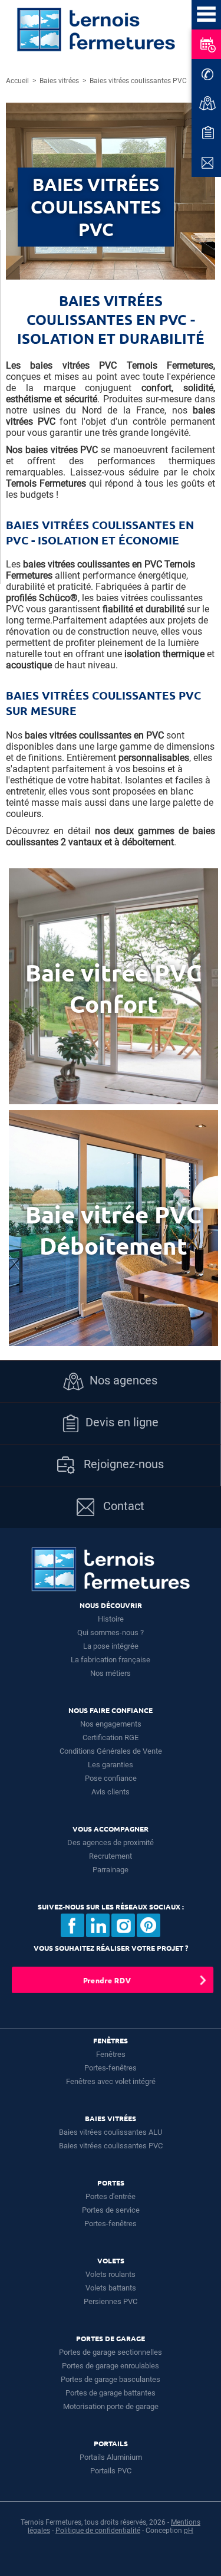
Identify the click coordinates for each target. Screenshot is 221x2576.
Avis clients (111, 1792)
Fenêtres (111, 2054)
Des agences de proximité (111, 1842)
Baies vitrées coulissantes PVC (111, 2146)
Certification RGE (111, 1737)
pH (189, 2531)
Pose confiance (111, 1778)
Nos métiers (111, 1673)
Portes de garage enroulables (111, 2366)
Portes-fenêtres (111, 2068)
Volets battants (111, 2288)
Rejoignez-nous (122, 1464)
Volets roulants (111, 2274)
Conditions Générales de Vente (111, 1751)
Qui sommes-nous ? (111, 1632)
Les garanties (111, 1765)
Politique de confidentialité (98, 2531)
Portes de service (111, 2210)
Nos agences (123, 1380)
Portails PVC (111, 2471)
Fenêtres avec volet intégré (111, 2081)
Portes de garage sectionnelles (111, 2352)
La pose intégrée (111, 1646)
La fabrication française (111, 1660)
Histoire (111, 1619)
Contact (122, 1506)
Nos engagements (111, 1724)
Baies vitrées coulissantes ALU (111, 2132)
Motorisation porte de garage (111, 2406)
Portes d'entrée (111, 2196)
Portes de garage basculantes (111, 2379)
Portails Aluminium (111, 2457)
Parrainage (111, 1870)
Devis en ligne (122, 1422)
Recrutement (111, 1856)
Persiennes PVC (111, 2301)
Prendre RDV (107, 1980)
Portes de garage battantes (111, 2393)
